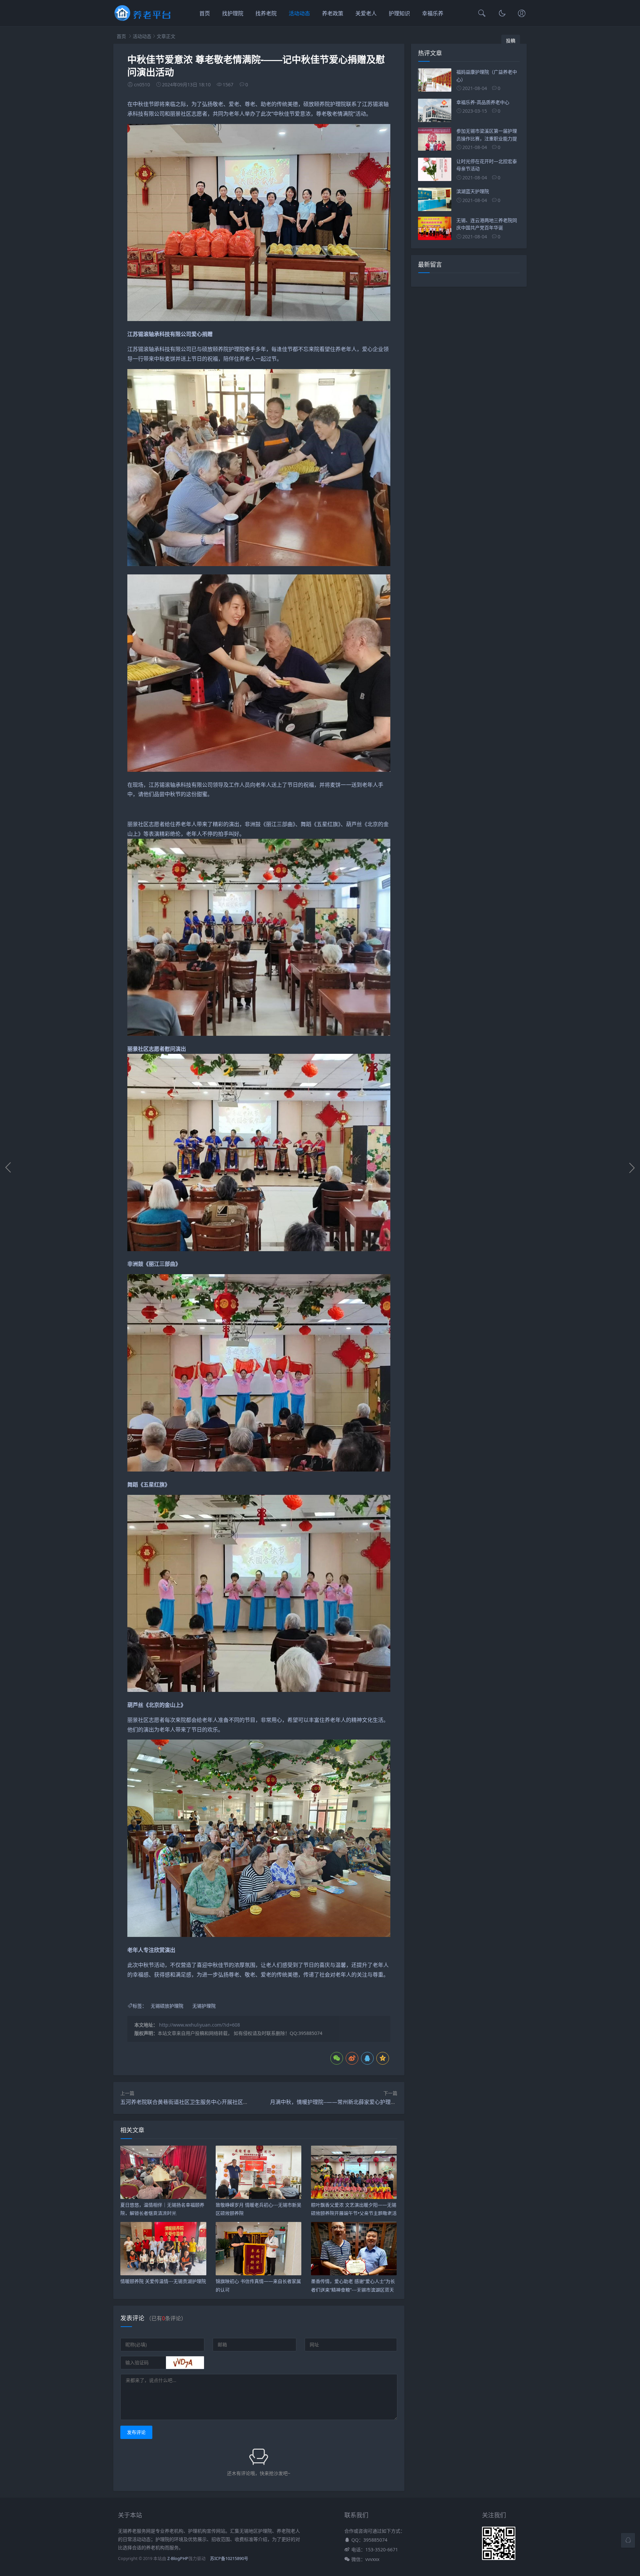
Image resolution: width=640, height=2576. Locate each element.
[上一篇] (8, 1167)
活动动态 (299, 13)
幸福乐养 (433, 13)
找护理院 (233, 13)
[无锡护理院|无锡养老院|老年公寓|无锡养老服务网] (143, 20)
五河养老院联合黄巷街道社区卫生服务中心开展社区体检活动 (192, 2102)
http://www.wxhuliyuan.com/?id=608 (199, 2025)
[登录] (522, 14)
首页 (205, 13)
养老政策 (333, 13)
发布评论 (136, 2432)
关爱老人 (366, 13)
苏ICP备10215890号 (229, 2558)
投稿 (511, 41)
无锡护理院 (204, 2006)
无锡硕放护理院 (167, 2006)
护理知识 (399, 13)
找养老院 (266, 13)
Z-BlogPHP (178, 2558)
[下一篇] (632, 1167)
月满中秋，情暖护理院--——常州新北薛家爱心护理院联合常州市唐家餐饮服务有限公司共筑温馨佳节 (389, 2102)
